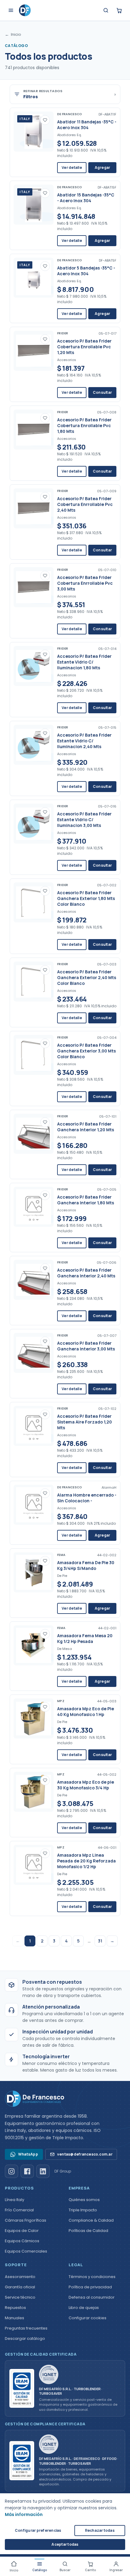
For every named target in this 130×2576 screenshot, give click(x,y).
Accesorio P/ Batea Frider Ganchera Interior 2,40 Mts (86, 1273)
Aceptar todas (65, 2544)
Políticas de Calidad (88, 2231)
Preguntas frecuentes (26, 2328)
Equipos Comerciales (26, 2251)
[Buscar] (106, 10)
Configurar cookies (88, 2318)
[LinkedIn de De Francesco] (43, 2171)
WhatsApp (28, 2154)
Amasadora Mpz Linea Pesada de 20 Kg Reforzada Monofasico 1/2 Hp (86, 1861)
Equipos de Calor (22, 2231)
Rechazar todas (100, 2530)
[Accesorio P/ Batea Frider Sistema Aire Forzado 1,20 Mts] (34, 1426)
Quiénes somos (84, 2200)
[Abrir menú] (11, 10)
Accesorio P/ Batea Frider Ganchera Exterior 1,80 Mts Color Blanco (86, 898)
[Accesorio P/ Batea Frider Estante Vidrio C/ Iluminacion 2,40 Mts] (34, 745)
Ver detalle (72, 167)
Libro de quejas (84, 2308)
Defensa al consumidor (92, 2297)
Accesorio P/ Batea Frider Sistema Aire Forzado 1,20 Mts (84, 1422)
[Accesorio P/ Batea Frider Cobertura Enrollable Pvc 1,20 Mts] (34, 351)
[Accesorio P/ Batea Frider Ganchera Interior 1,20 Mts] (34, 1134)
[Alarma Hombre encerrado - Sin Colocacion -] (34, 1505)
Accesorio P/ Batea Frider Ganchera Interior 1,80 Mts (86, 1200)
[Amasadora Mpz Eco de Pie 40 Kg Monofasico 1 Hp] (34, 1718)
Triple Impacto (83, 2210)
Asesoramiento (20, 2277)
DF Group (63, 2171)
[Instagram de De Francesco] (11, 2171)
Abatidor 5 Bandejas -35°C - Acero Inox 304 (86, 271)
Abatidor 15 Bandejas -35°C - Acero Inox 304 (86, 198)
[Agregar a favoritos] (45, 120)
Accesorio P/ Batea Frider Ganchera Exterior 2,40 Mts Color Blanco (87, 977)
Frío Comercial (19, 2210)
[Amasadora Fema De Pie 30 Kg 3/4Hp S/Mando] (34, 1572)
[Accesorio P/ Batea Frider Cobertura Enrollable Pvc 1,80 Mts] (34, 430)
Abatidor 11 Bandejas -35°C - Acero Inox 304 (87, 125)
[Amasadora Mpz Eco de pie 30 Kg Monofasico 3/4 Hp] (34, 1792)
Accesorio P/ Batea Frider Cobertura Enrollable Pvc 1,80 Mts (84, 425)
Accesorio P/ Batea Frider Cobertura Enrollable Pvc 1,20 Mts (84, 347)
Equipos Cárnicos (22, 2241)
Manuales (15, 2318)
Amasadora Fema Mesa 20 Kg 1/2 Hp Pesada (85, 1638)
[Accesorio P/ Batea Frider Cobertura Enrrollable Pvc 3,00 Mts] (34, 587)
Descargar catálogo (25, 2338)
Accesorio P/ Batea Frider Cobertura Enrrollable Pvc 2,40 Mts (85, 504)
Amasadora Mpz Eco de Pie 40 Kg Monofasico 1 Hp (86, 1711)
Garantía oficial (20, 2287)
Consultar (102, 392)
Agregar (102, 167)
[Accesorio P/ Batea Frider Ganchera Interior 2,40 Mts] (34, 1280)
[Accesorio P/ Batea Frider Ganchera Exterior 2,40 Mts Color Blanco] (34, 982)
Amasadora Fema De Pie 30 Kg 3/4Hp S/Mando (86, 1565)
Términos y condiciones (92, 2277)
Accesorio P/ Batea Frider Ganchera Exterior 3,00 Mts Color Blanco (86, 1051)
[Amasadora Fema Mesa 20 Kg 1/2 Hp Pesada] (34, 1645)
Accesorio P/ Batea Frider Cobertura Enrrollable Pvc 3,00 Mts (85, 583)
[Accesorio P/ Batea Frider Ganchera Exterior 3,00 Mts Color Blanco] (34, 1055)
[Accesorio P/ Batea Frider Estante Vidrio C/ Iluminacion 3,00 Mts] (34, 824)
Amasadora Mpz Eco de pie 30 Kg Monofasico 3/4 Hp (86, 1785)
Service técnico (20, 2297)
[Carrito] (119, 10)
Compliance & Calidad (91, 2220)
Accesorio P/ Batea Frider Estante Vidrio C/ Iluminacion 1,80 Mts (84, 662)
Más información (24, 2514)
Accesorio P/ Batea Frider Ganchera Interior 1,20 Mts (86, 1127)
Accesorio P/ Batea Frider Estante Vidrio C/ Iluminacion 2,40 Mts (84, 741)
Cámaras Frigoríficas (26, 2220)
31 (100, 1941)
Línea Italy (15, 2200)
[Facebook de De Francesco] (27, 2171)
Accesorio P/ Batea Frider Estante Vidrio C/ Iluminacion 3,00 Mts (84, 820)
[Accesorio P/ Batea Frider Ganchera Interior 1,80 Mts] (34, 1207)
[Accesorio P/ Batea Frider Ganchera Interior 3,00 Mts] (34, 1353)
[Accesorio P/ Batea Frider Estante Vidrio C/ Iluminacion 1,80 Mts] (34, 666)
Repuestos (15, 2308)
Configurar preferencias (38, 2530)
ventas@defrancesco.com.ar (85, 2154)
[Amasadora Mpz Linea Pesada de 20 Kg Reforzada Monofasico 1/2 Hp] (34, 1865)
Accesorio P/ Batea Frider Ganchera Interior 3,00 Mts (86, 1346)
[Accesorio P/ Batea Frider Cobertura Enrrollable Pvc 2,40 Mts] (34, 508)
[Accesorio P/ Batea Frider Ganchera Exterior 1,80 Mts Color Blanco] (34, 902)
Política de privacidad (90, 2287)
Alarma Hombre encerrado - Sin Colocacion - (87, 1498)
